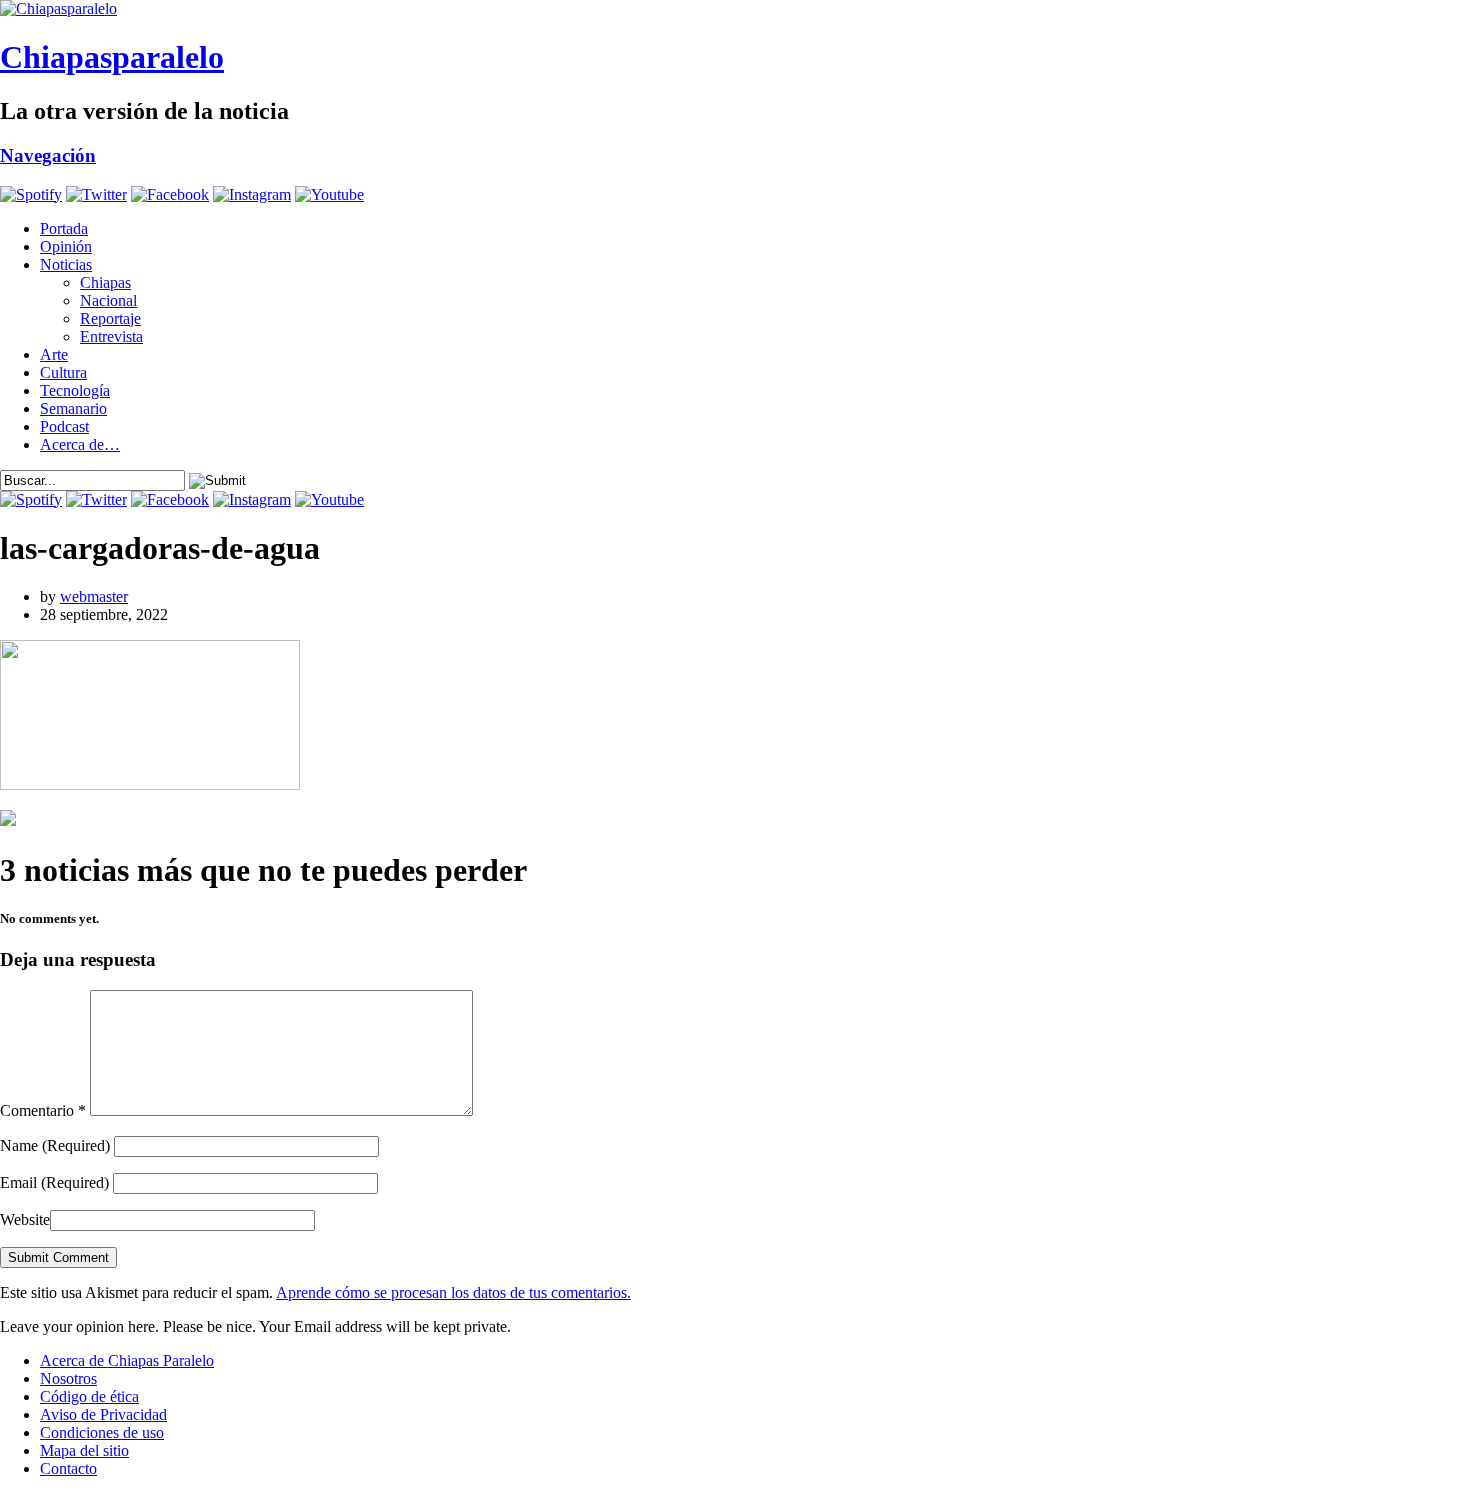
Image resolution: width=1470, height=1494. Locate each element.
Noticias (66, 264)
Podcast (64, 426)
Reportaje (110, 318)
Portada (64, 228)
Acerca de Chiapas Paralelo (127, 1360)
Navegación (48, 155)
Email (54, 1182)
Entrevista (111, 336)
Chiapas (105, 282)
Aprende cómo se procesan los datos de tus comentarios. (453, 1292)
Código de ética (89, 1396)
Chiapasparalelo (112, 57)
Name (55, 1145)
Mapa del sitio (84, 1450)
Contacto (68, 1468)
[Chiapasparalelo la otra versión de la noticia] (735, 9)
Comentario (43, 1110)
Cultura (63, 372)
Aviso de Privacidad (103, 1414)
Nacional (108, 300)
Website (25, 1219)
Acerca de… (80, 444)
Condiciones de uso (102, 1432)
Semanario (73, 408)
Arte (54, 354)
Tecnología (75, 390)
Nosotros (68, 1378)
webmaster (94, 596)
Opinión (66, 246)
